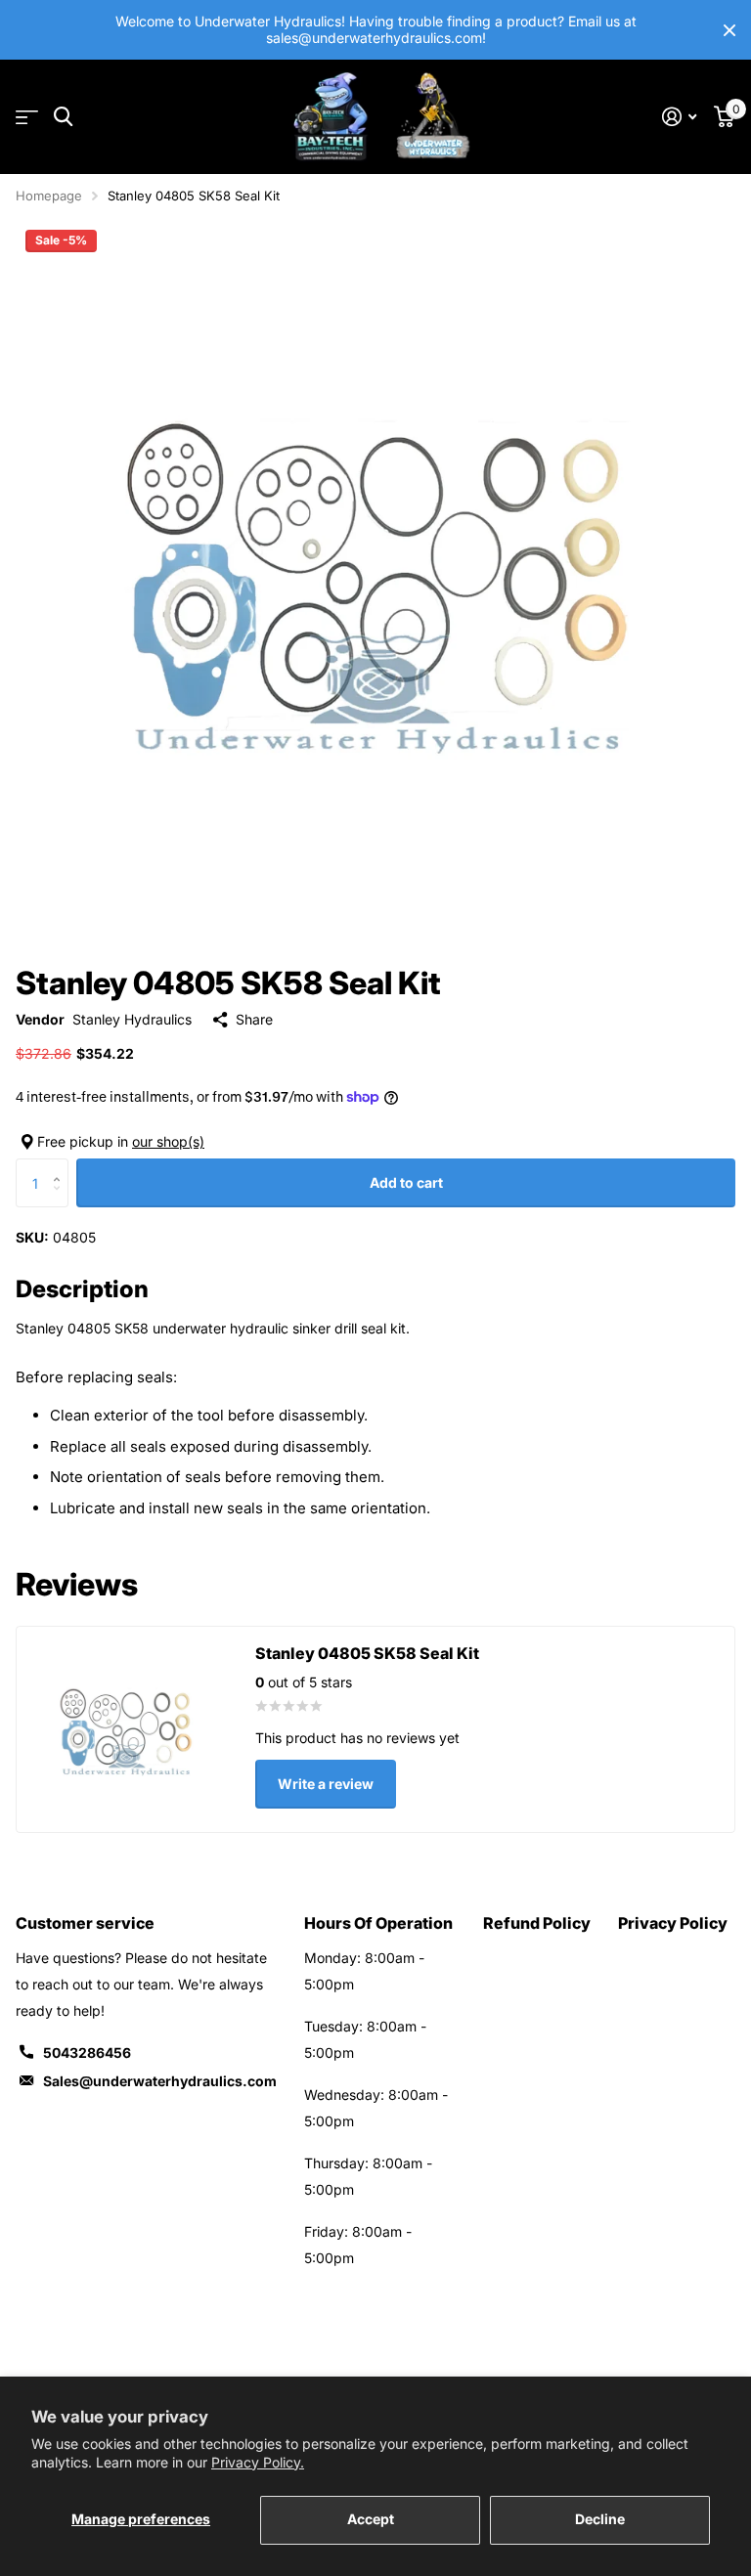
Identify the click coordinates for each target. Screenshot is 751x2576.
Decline (600, 2519)
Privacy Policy (673, 1923)
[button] (61, 1166)
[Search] (63, 117)
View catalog (27, 117)
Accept (371, 2519)
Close (729, 30)
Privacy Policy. (258, 2462)
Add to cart (406, 1182)
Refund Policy (537, 1923)
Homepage (49, 196)
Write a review (326, 1784)
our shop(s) (168, 1141)
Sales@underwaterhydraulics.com (160, 2081)
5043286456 (87, 2052)
